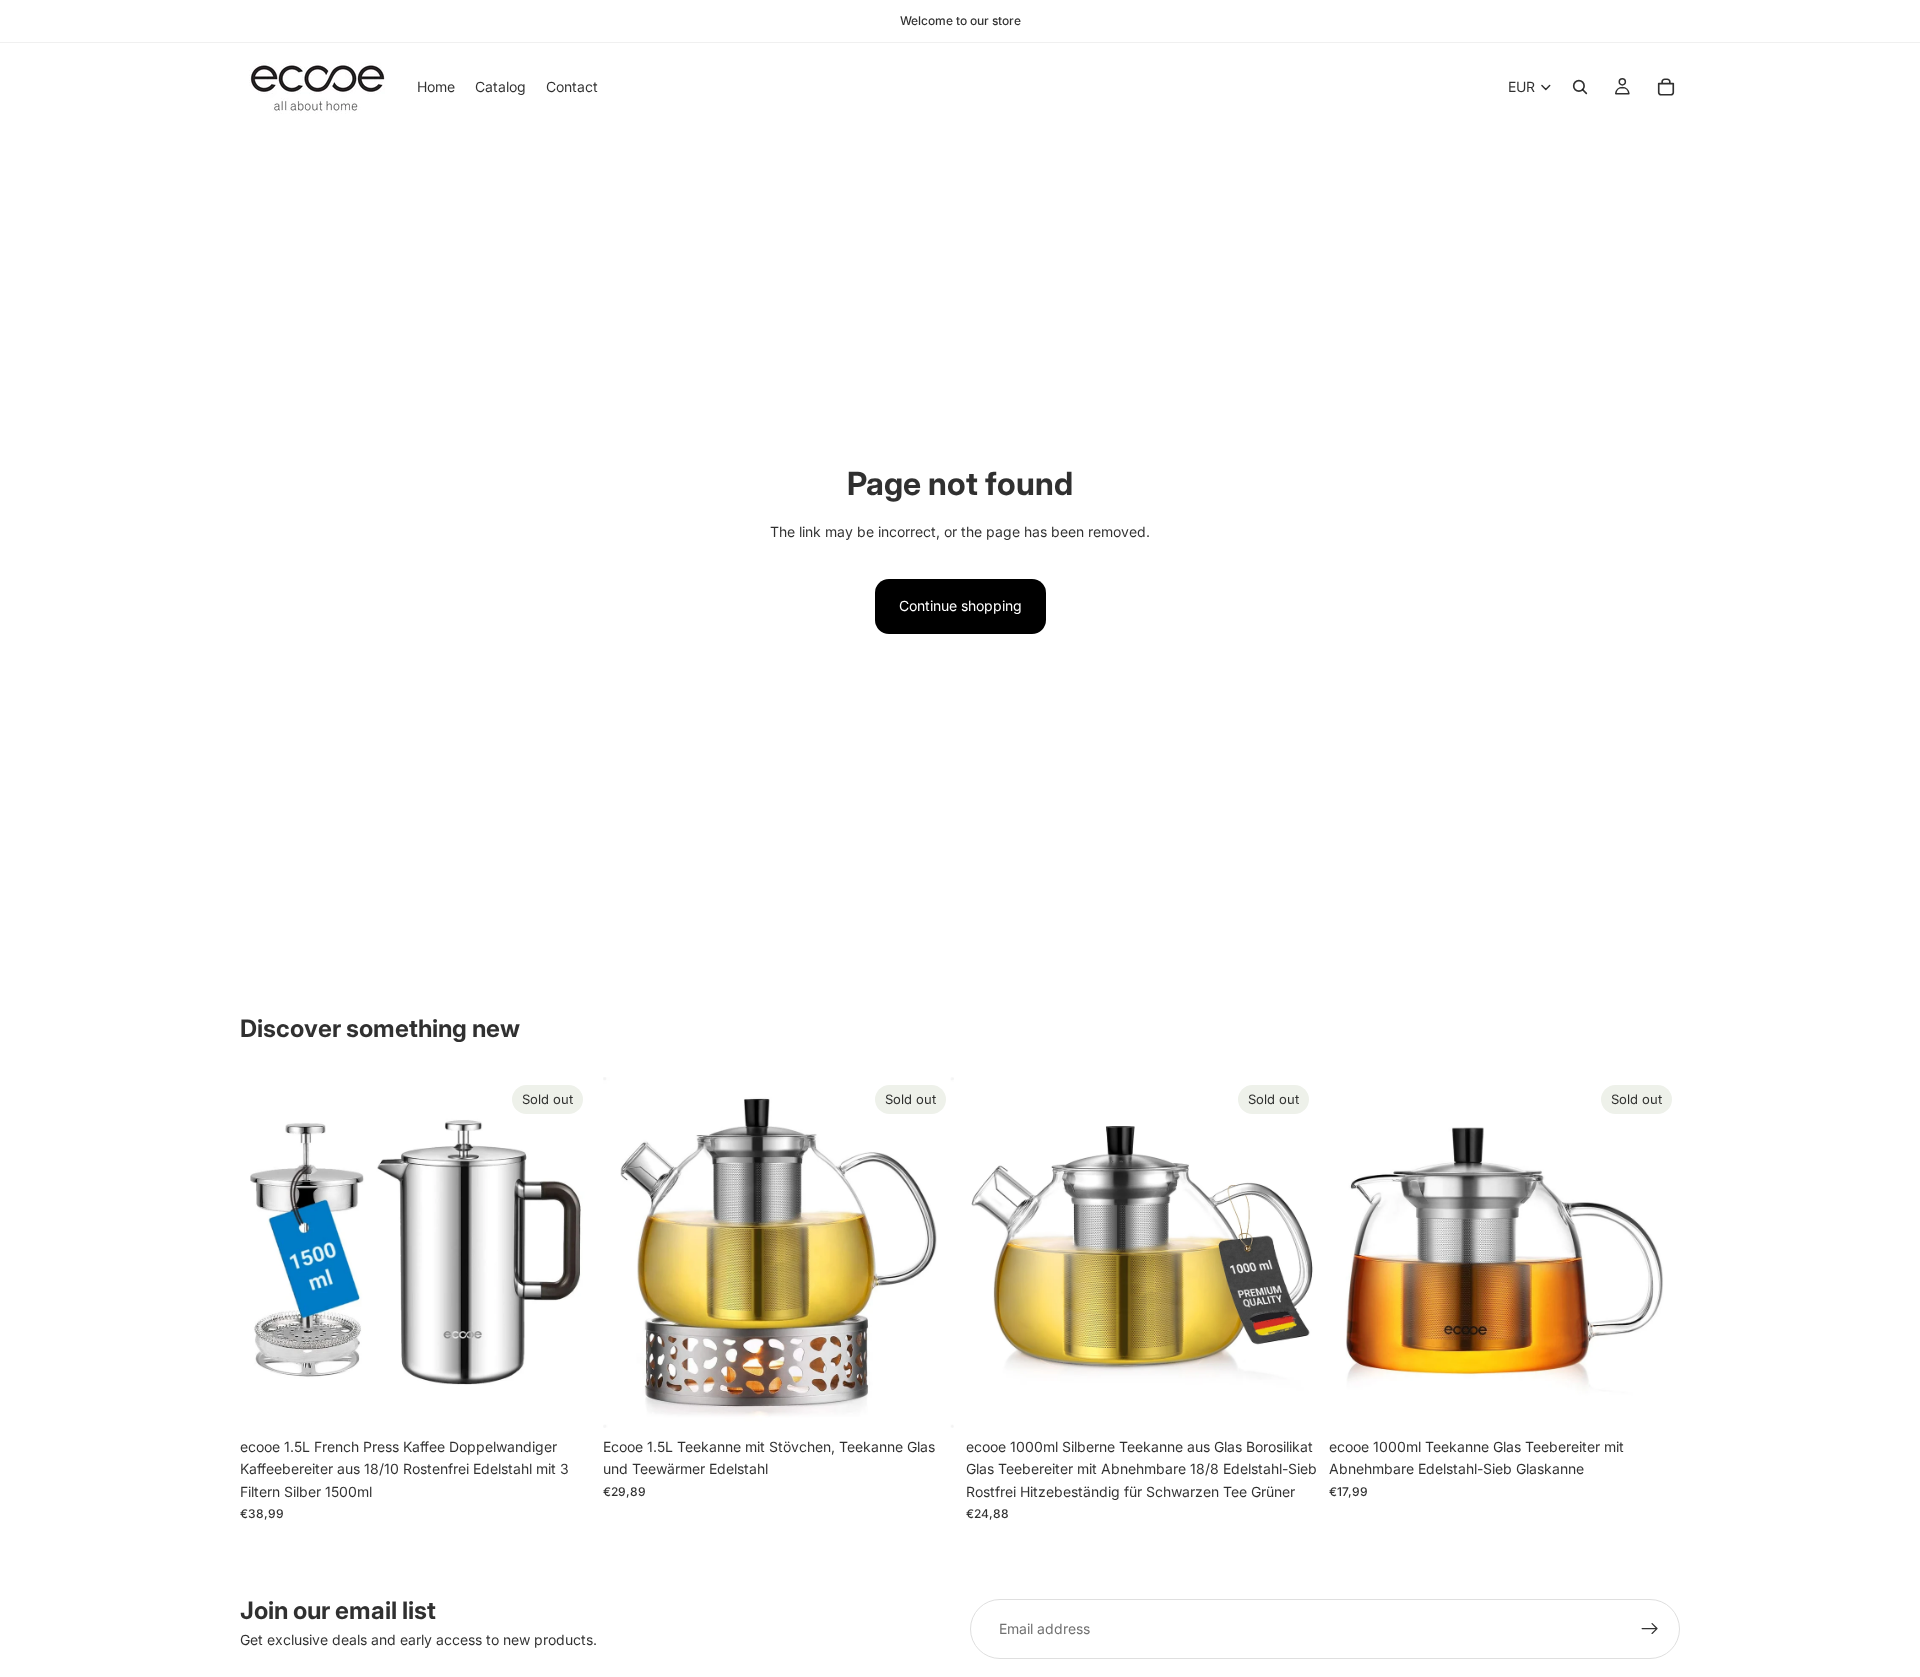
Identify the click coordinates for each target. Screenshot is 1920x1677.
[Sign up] (1650, 1629)
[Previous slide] (270, 1252)
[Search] (1580, 87)
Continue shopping (960, 605)
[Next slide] (561, 1252)
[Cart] (1666, 87)
